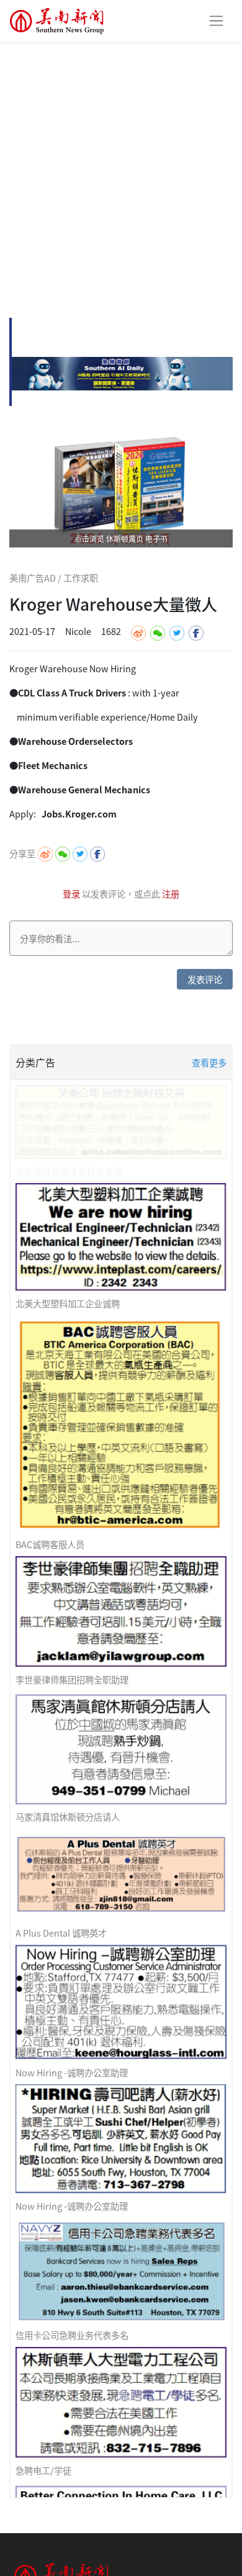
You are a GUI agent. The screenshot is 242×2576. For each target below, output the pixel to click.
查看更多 (209, 1062)
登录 (72, 894)
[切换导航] (216, 21)
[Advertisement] (121, 169)
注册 (171, 894)
